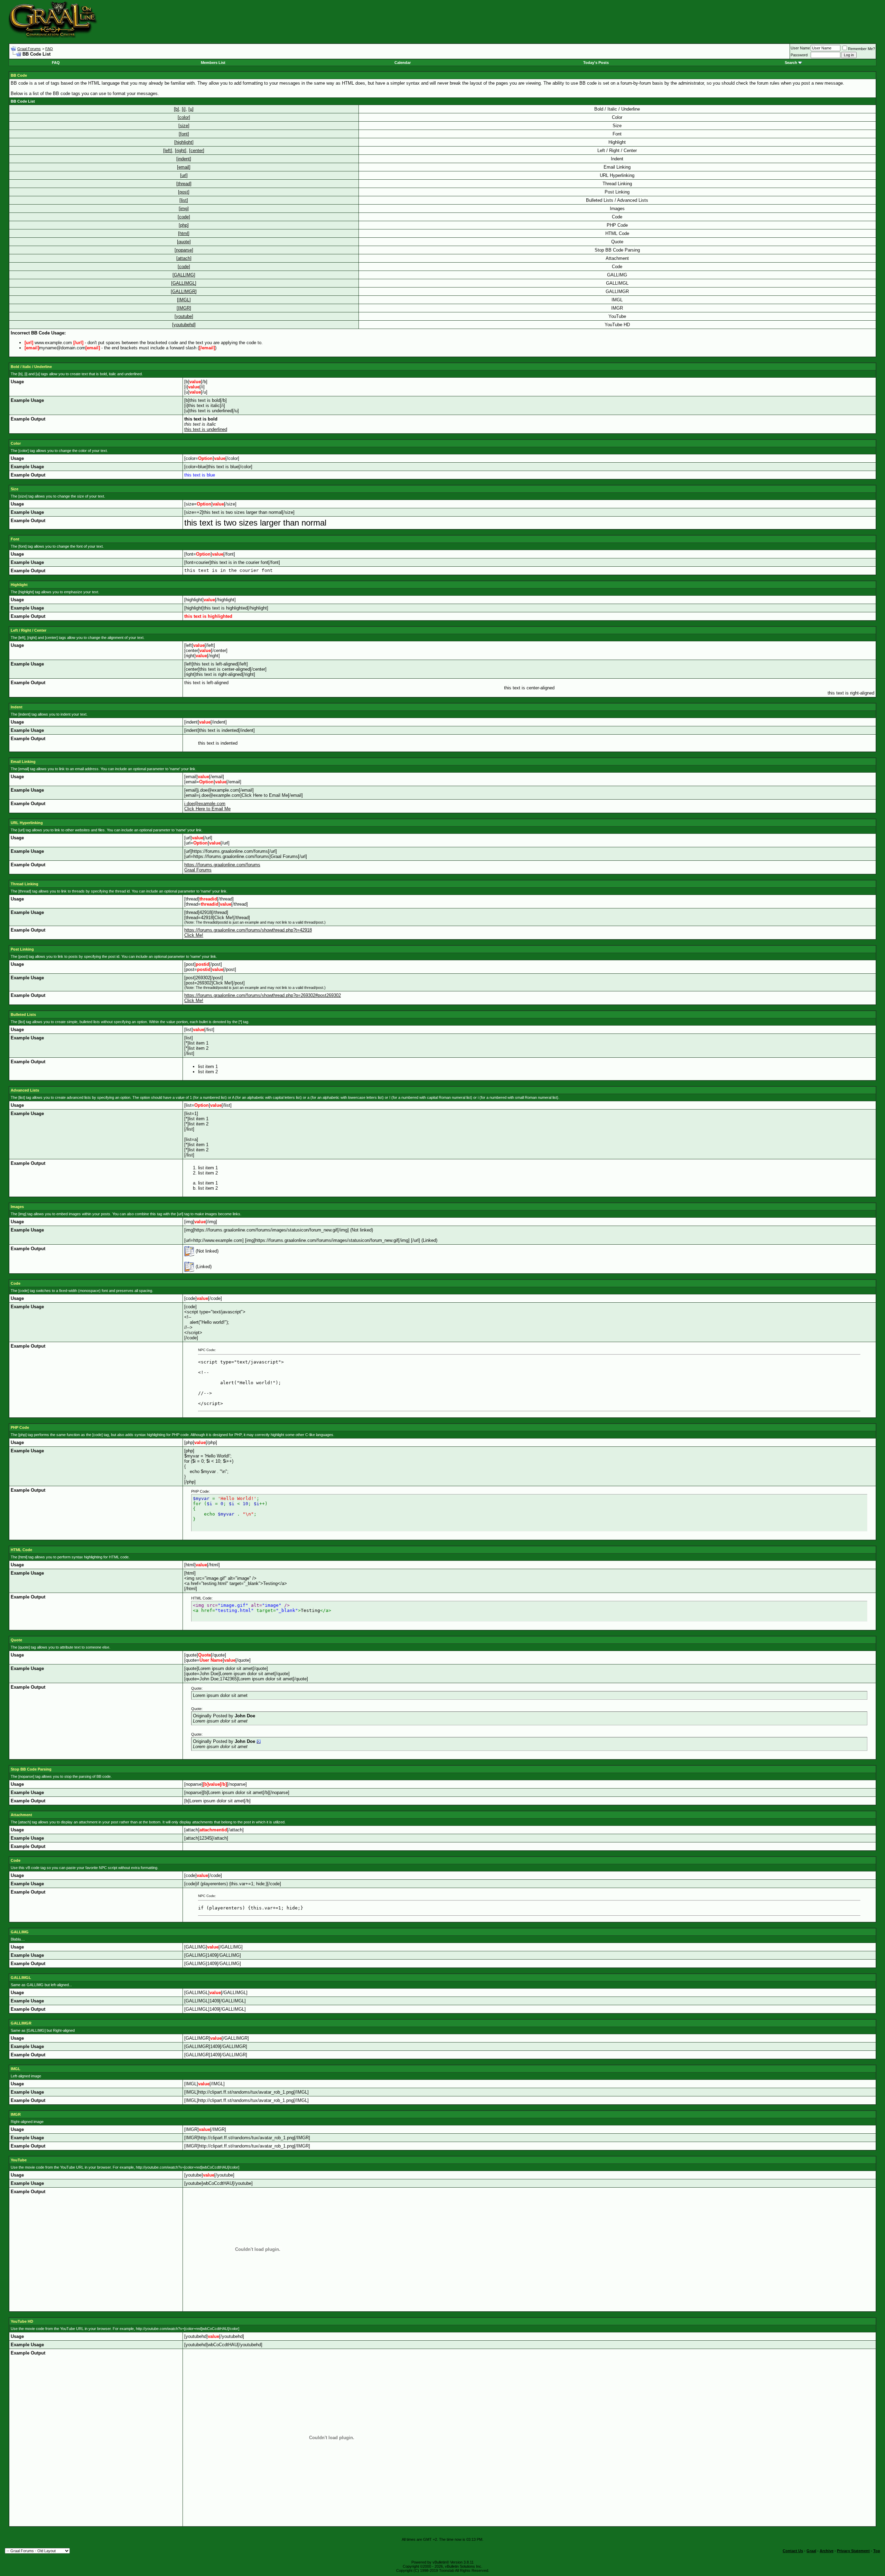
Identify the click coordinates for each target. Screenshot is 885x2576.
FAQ (49, 49)
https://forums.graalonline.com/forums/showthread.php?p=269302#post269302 (263, 995)
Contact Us (793, 2551)
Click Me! (194, 935)
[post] (184, 192)
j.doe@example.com (205, 804)
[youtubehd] (184, 325)
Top (877, 2551)
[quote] (184, 242)
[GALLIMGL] (184, 283)
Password (799, 55)
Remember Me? (861, 49)
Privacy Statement (853, 2551)
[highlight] (184, 142)
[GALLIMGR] (184, 291)
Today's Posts (596, 63)
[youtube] (184, 316)
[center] (197, 150)
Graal (811, 2551)
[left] (168, 150)
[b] (176, 109)
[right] (181, 150)
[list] (184, 200)
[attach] (184, 258)
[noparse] (184, 250)
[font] (184, 134)
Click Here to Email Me (207, 809)
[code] (184, 217)
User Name (800, 48)
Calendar (403, 63)
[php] (184, 225)
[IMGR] (184, 308)
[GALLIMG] (184, 275)
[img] (184, 209)
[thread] (184, 184)
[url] (184, 175)
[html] (184, 233)
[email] (184, 167)
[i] (184, 109)
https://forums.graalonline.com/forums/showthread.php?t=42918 (248, 930)
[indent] (184, 159)
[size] (184, 126)
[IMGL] (184, 300)
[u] (191, 109)
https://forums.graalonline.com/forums (222, 865)
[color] (184, 117)
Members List (213, 63)
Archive (827, 2551)
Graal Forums (29, 49)
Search (791, 63)
